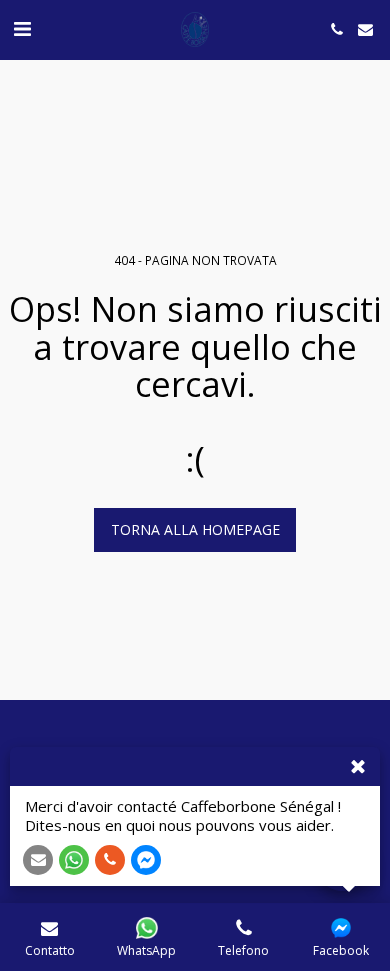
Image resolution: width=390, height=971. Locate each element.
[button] (22, 28)
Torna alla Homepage (195, 529)
